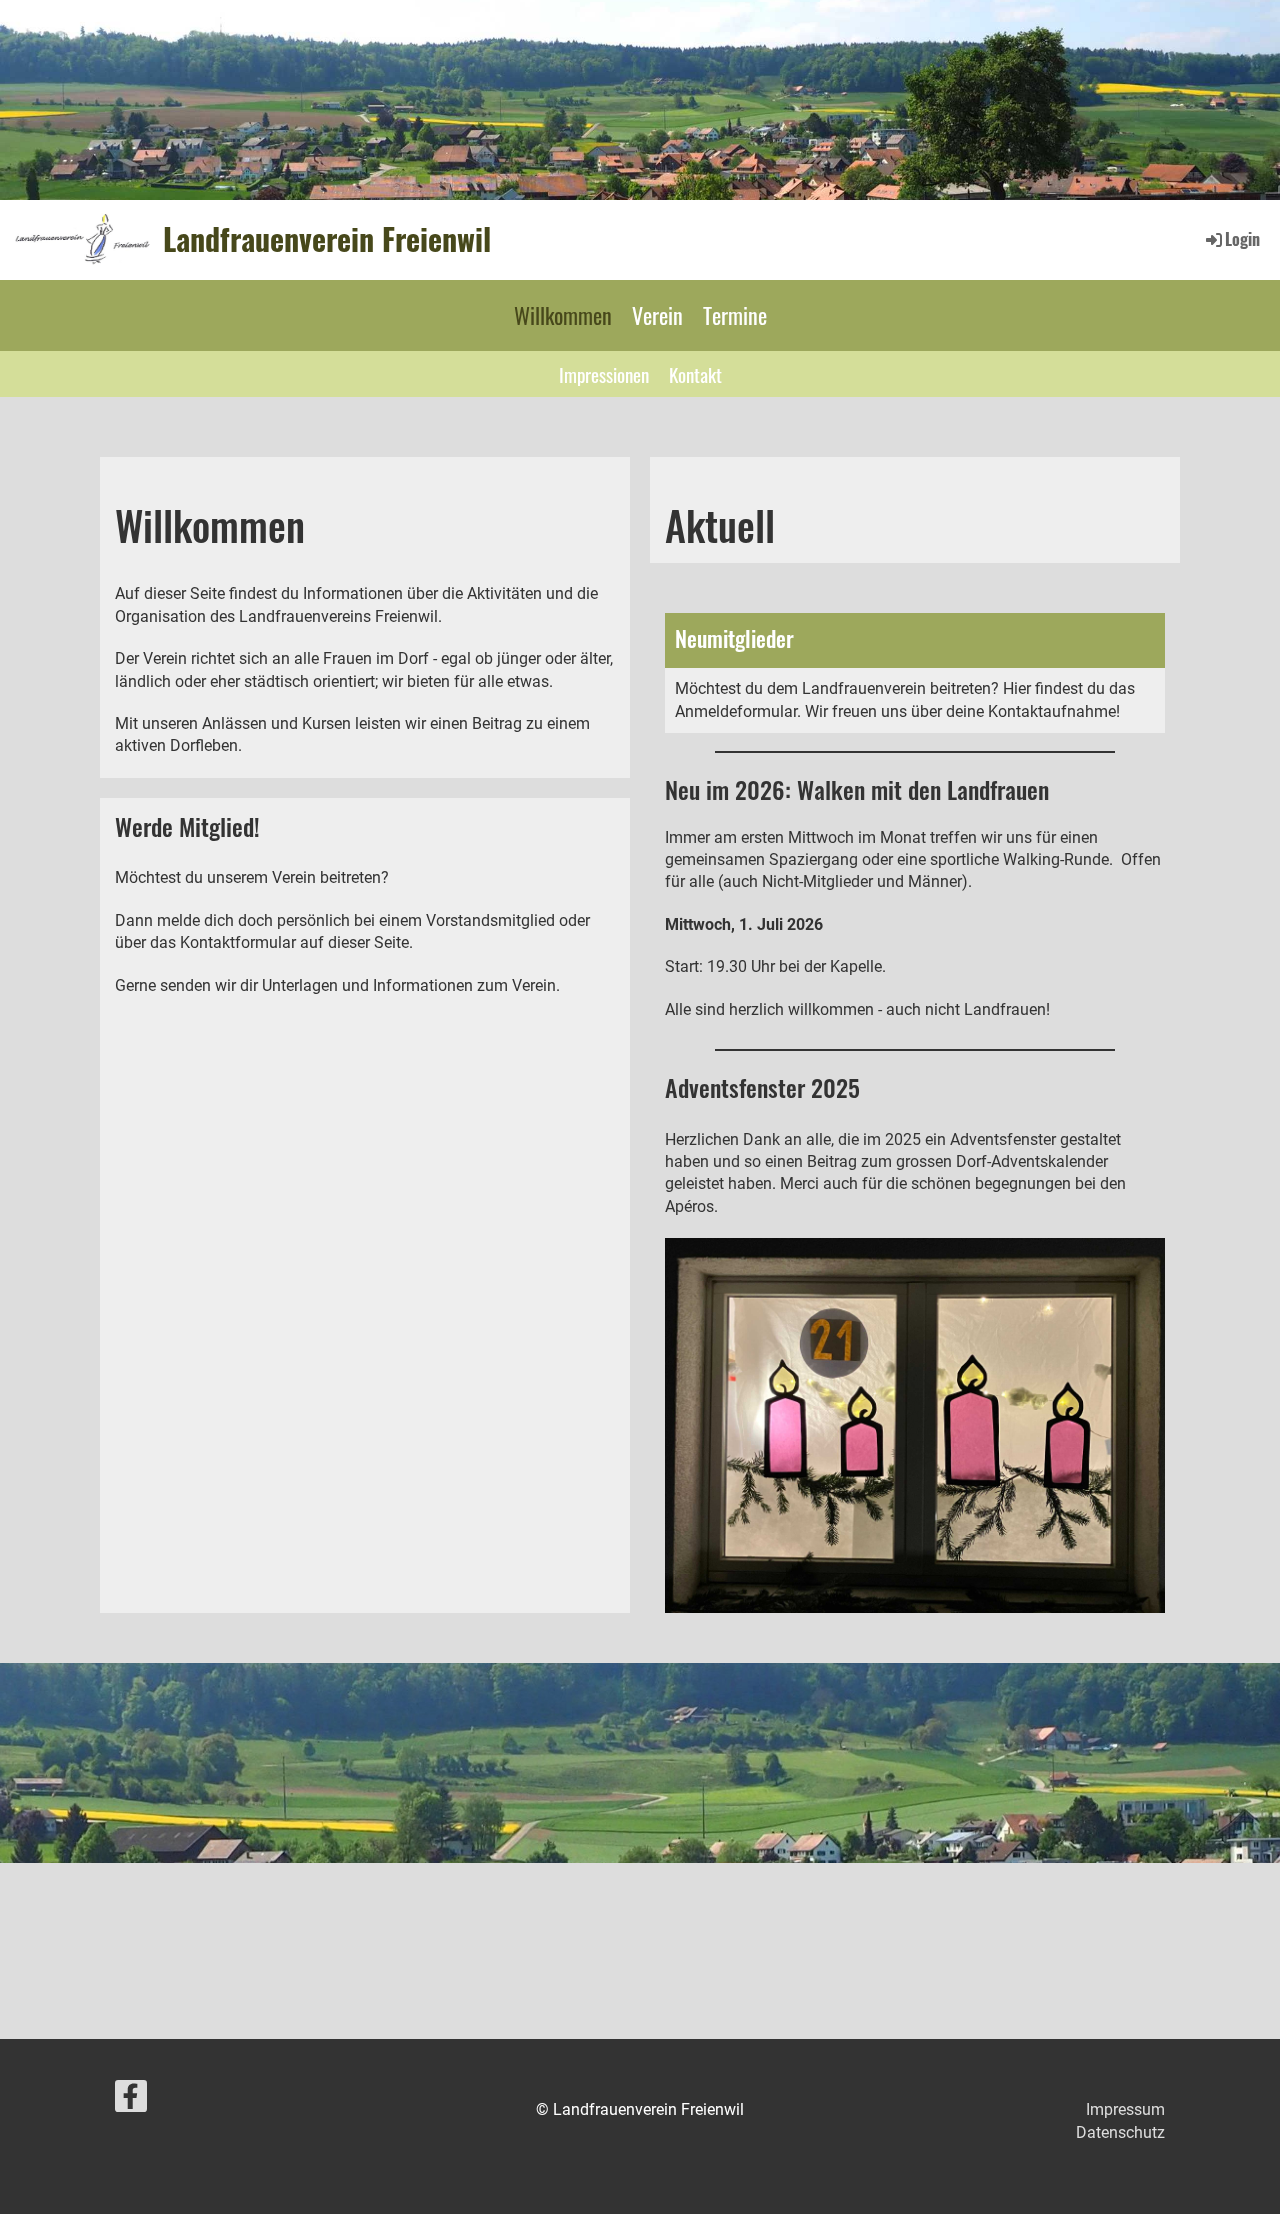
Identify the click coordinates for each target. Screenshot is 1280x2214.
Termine (735, 315)
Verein (657, 315)
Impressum (1125, 2109)
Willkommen (563, 315)
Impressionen (604, 374)
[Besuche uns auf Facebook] (131, 2101)
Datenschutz (1120, 2132)
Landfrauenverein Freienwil (327, 239)
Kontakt (695, 374)
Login (1242, 239)
